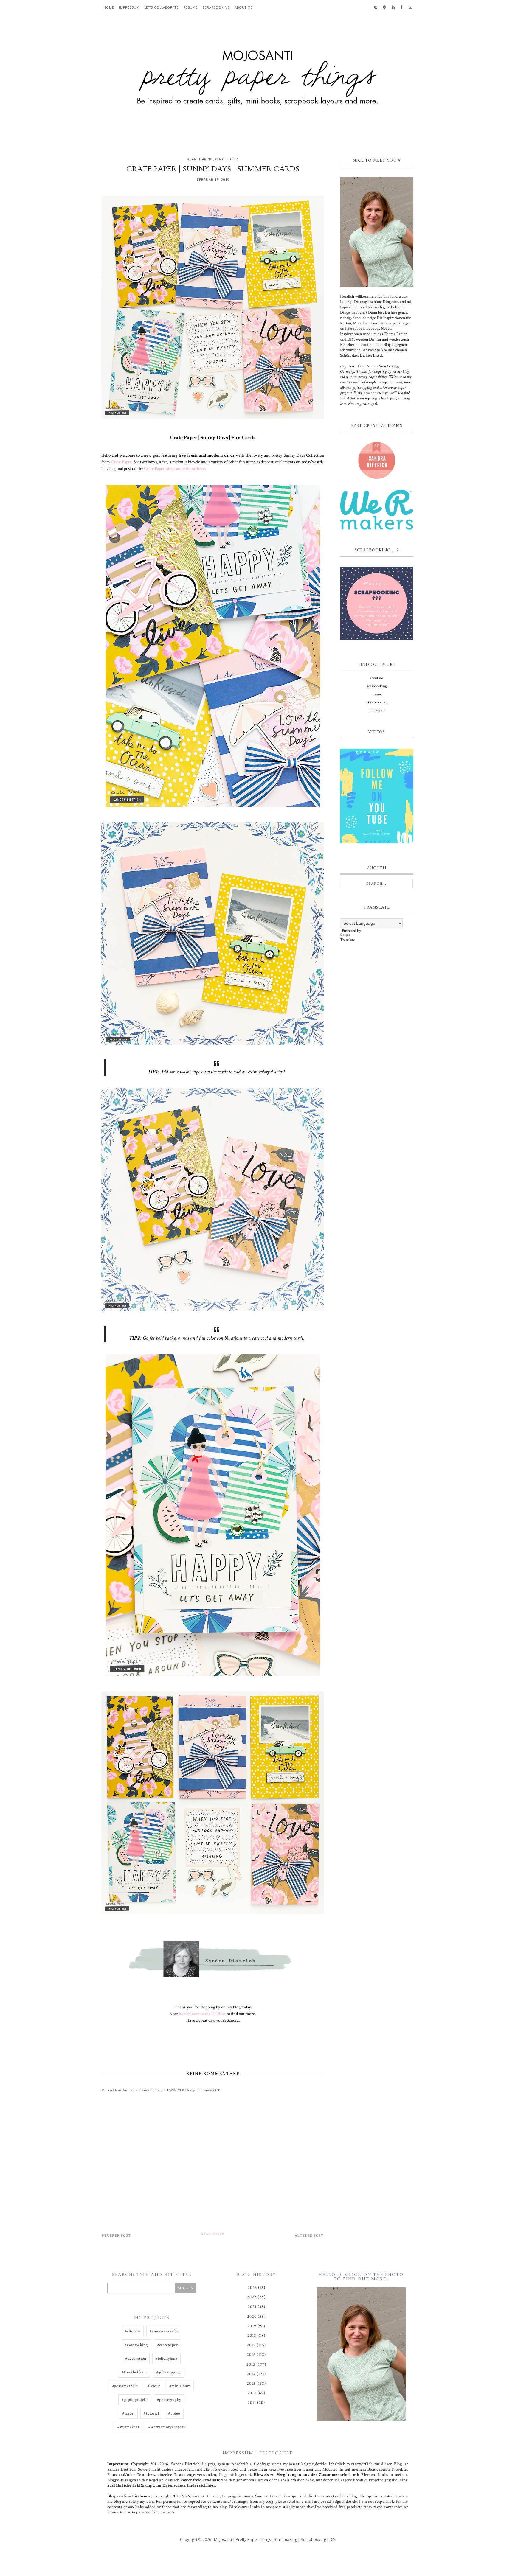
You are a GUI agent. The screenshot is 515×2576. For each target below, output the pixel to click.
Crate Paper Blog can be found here (174, 468)
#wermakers (128, 2427)
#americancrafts (164, 2331)
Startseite (213, 2234)
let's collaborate (161, 7)
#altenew (133, 2331)
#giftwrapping (168, 2372)
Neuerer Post (116, 2236)
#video (174, 2413)
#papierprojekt (135, 2400)
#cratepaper (226, 159)
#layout (154, 2386)
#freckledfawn (134, 2372)
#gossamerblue (125, 2386)
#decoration (136, 2359)
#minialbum (180, 2386)
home (109, 7)
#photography (169, 2400)
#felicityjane (166, 2359)
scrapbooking (216, 7)
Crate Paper (121, 462)
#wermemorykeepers (167, 2427)
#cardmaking (200, 159)
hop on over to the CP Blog (202, 2014)
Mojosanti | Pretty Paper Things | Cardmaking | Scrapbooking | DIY (275, 2539)
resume (190, 7)
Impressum (129, 7)
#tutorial (151, 2413)
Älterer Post (309, 2236)
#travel (128, 2413)
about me (244, 7)
